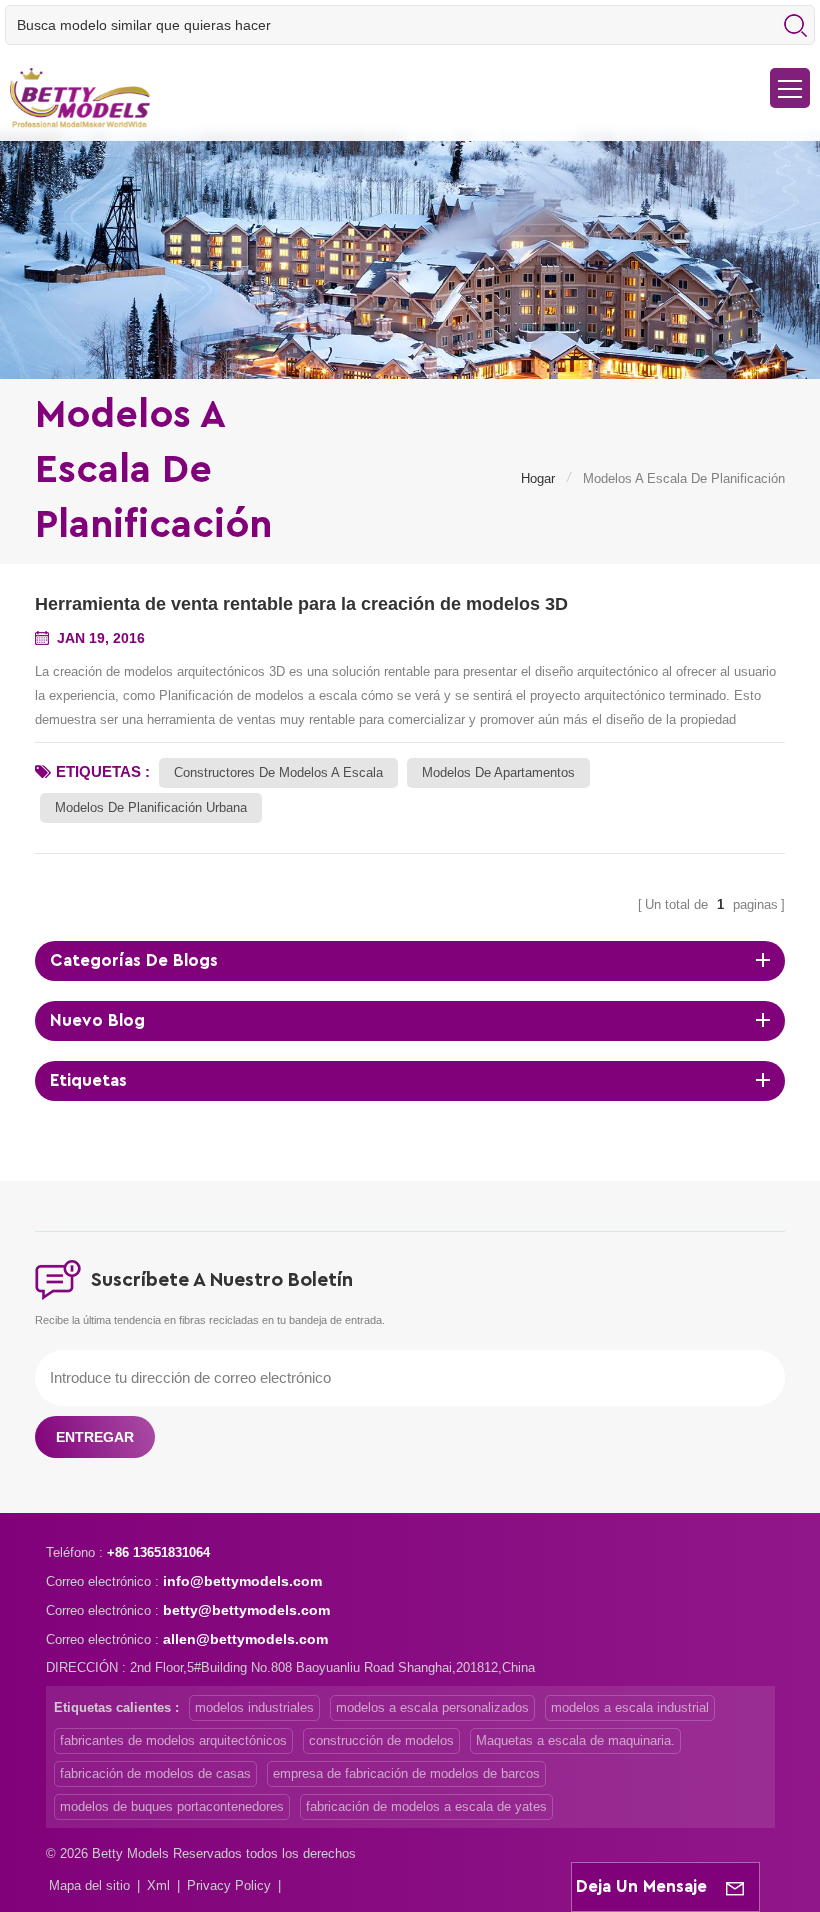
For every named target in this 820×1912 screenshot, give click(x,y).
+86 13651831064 (158, 1552)
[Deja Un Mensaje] (735, 1887)
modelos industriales (254, 1707)
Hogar (538, 478)
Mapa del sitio (89, 1885)
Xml (158, 1885)
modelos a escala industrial (630, 1707)
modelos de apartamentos (498, 772)
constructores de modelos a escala (278, 772)
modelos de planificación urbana (151, 807)
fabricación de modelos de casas (155, 1773)
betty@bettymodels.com (246, 1610)
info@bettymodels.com (242, 1581)
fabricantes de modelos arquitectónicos (173, 1740)
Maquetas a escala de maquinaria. (575, 1740)
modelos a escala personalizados (432, 1707)
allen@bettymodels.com (245, 1639)
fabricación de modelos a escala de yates (426, 1806)
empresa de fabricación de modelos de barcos (406, 1773)
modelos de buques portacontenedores (172, 1806)
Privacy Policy (229, 1885)
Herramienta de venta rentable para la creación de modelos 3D (301, 604)
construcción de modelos (381, 1740)
